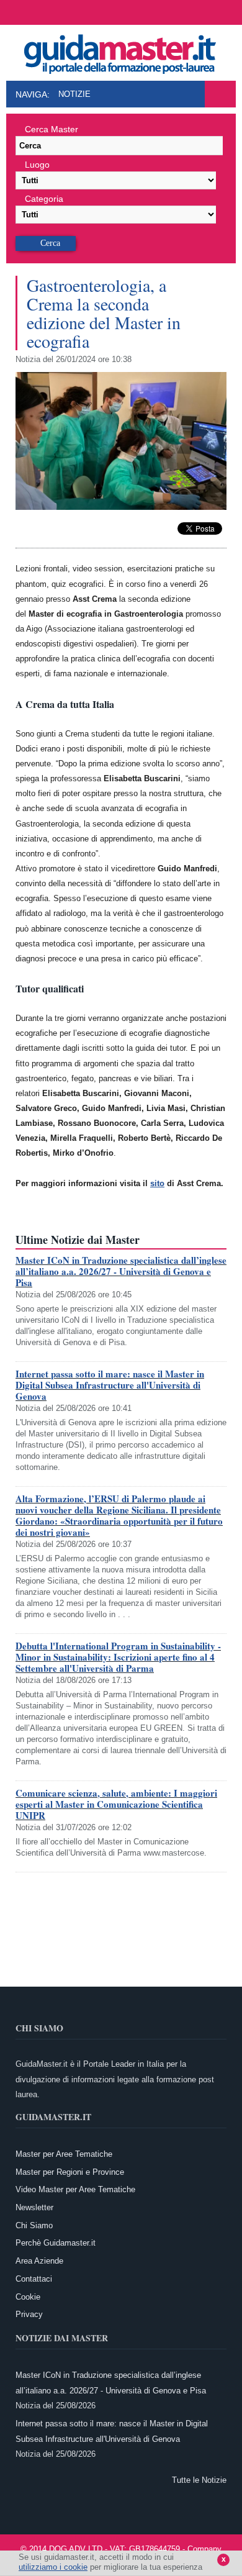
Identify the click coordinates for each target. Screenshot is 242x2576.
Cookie (28, 2297)
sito (157, 1183)
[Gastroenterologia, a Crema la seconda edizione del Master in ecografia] (121, 507)
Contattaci (34, 2279)
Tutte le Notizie (199, 2480)
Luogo (37, 165)
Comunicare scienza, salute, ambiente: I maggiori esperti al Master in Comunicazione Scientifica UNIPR (116, 1804)
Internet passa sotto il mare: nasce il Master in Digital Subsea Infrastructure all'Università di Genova (110, 1385)
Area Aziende (39, 2261)
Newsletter (34, 2207)
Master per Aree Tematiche (64, 2154)
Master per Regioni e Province (70, 2172)
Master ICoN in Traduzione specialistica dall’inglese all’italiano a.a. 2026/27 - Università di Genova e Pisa (121, 1271)
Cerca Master (52, 129)
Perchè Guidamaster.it (56, 2243)
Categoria (44, 199)
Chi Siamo (34, 2225)
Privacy (29, 2314)
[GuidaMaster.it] (121, 51)
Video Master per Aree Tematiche (75, 2189)
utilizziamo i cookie (53, 2567)
